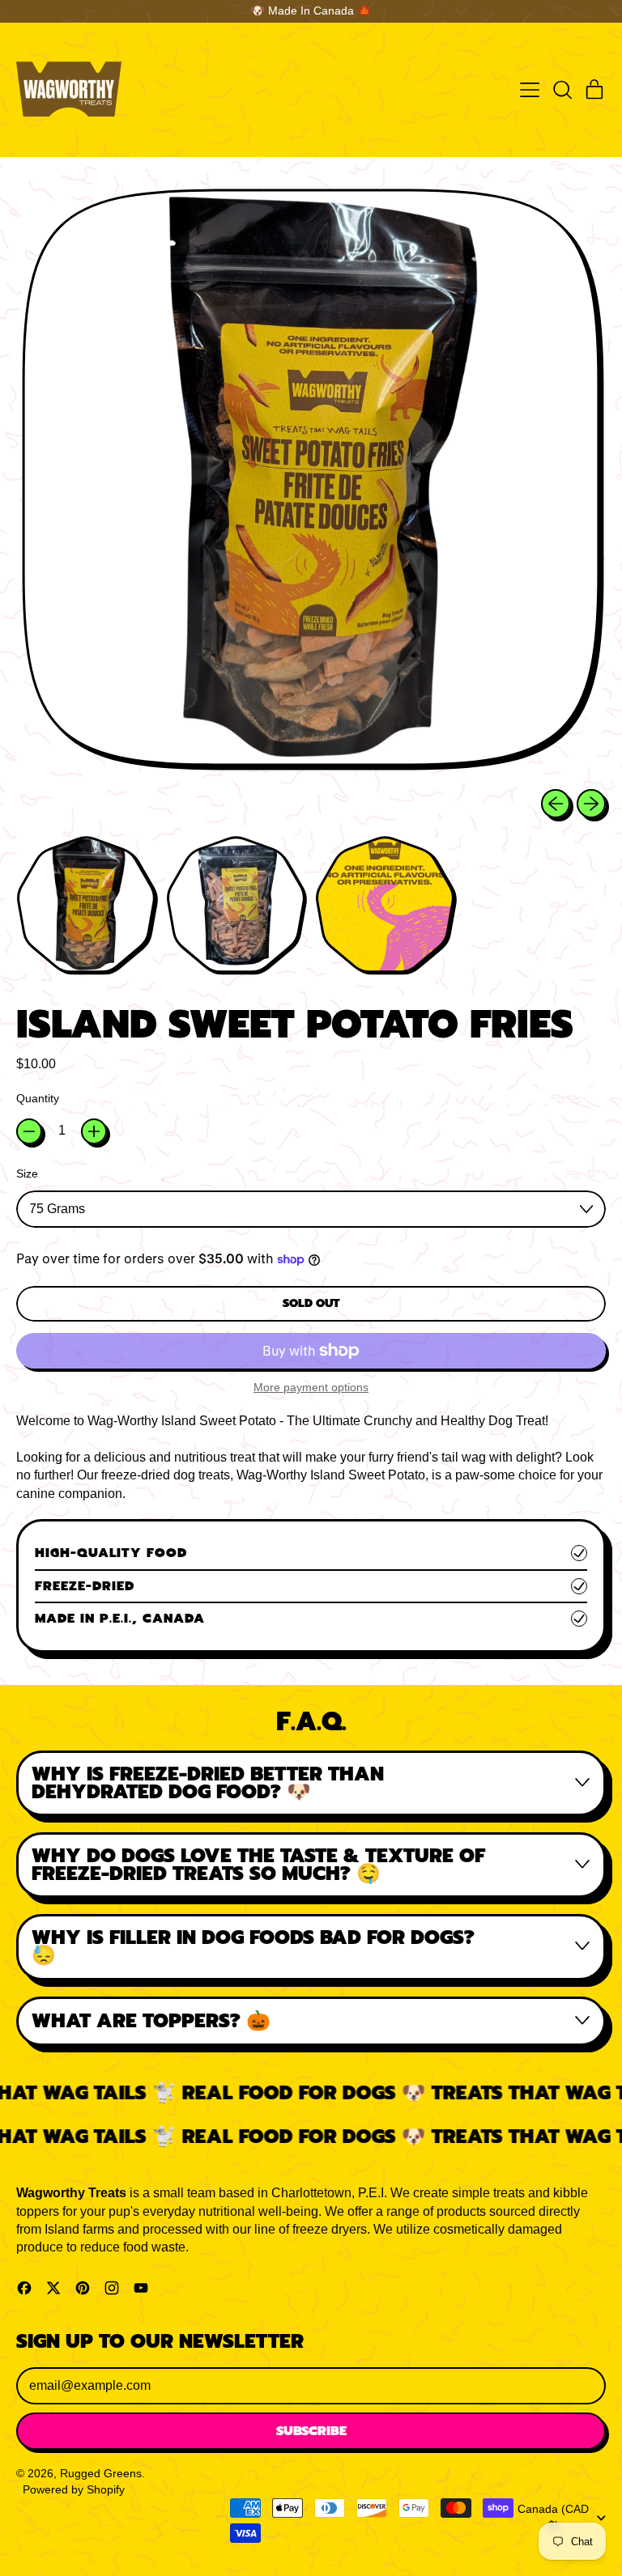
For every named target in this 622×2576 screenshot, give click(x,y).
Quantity (38, 1098)
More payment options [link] (311, 1387)
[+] (94, 1131)
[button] (562, 90)
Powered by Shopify (74, 2489)
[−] (29, 1131)
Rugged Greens (101, 2473)
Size (27, 1173)
